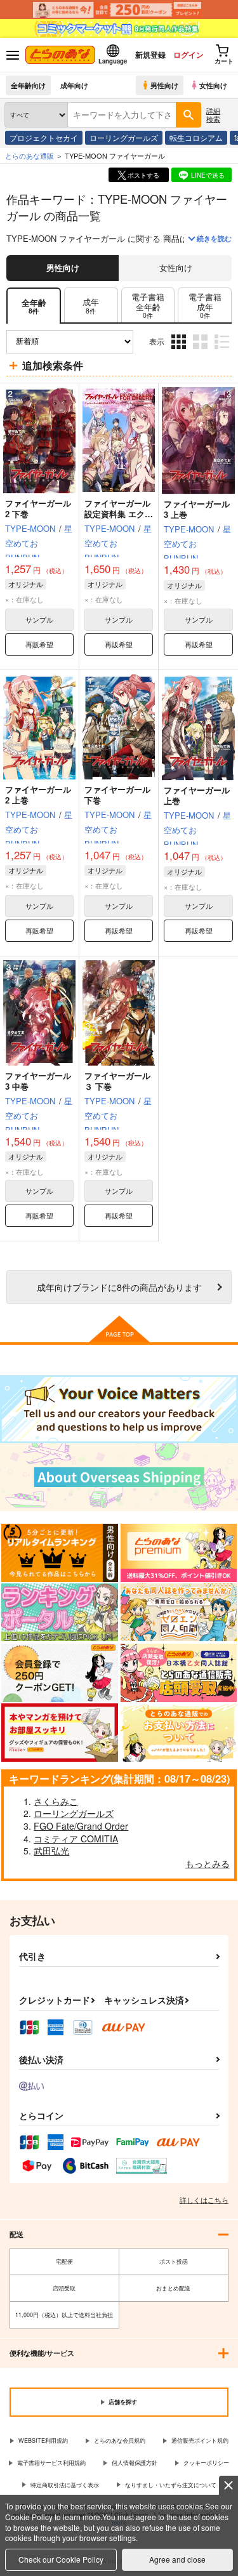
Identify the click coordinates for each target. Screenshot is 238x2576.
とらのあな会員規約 (120, 2441)
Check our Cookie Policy (61, 2559)
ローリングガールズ (124, 137)
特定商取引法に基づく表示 (65, 2485)
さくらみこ (56, 1801)
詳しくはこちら (204, 2200)
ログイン (188, 55)
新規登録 (150, 55)
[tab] (91, 306)
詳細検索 (213, 115)
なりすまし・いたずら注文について (171, 2485)
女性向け (213, 85)
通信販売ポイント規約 (200, 2441)
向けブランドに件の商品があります (119, 1287)
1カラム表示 (223, 351)
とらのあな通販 (30, 155)
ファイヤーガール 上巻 (197, 795)
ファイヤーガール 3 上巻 (197, 509)
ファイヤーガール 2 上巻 (38, 795)
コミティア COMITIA (76, 1839)
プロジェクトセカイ (44, 137)
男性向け (164, 85)
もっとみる (208, 1863)
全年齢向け (28, 85)
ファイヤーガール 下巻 (117, 795)
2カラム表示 (202, 351)
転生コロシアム (196, 137)
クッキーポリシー (206, 2463)
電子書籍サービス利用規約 (51, 2463)
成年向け (74, 85)
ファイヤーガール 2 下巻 (38, 508)
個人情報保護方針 (135, 2463)
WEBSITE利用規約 (43, 2441)
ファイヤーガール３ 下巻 (117, 1081)
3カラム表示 (180, 351)
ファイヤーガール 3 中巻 (38, 1081)
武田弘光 (51, 1851)
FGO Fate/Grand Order (81, 1826)
